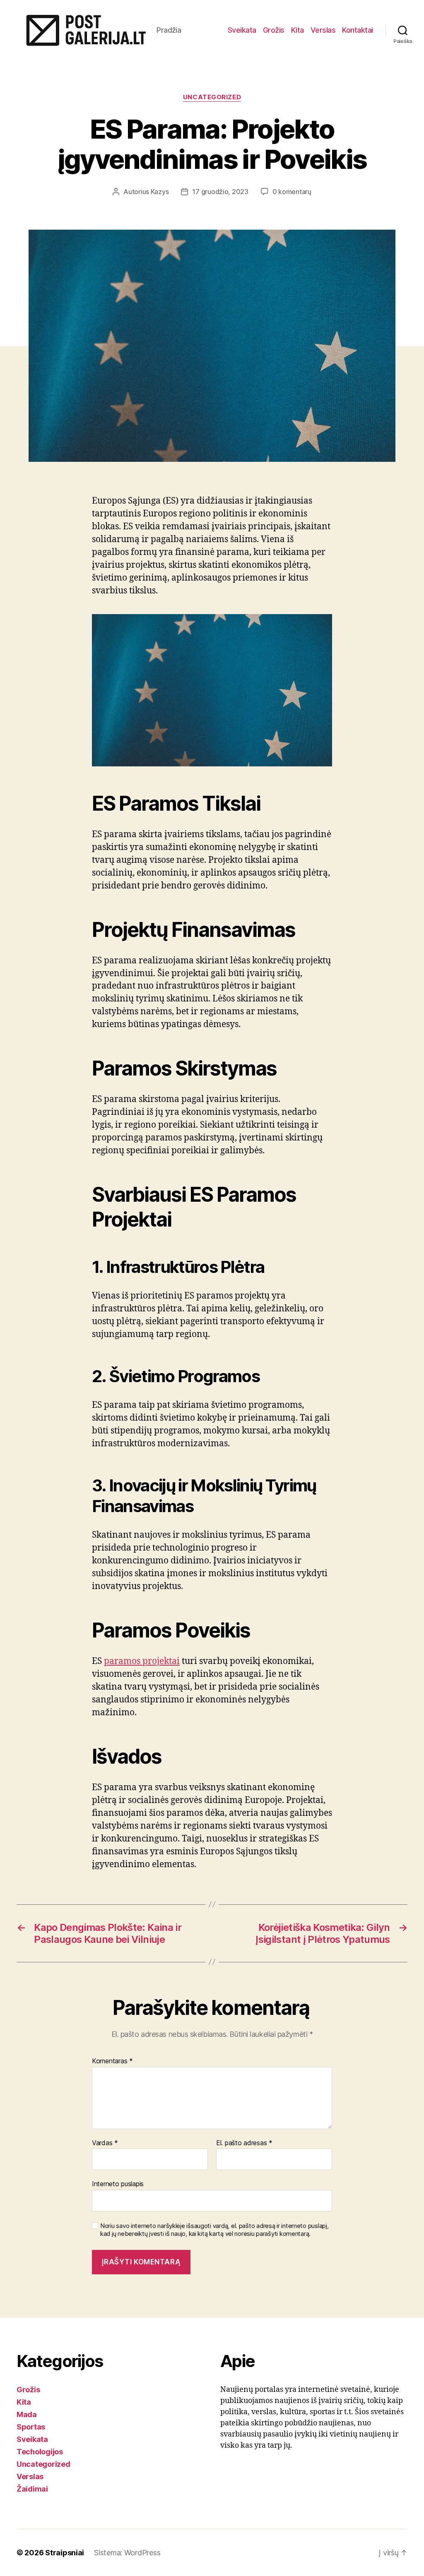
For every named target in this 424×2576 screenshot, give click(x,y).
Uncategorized (212, 97)
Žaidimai (32, 2489)
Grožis (274, 30)
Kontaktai (358, 30)
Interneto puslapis (118, 2184)
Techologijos (40, 2452)
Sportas (31, 2427)
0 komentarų (292, 192)
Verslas (323, 30)
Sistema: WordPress (127, 2553)
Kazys (160, 192)
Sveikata (242, 30)
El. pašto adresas (244, 2143)
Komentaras (112, 2061)
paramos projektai (142, 1661)
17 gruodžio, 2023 (220, 192)
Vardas (105, 2143)
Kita (298, 30)
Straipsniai (65, 2553)
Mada (27, 2414)
